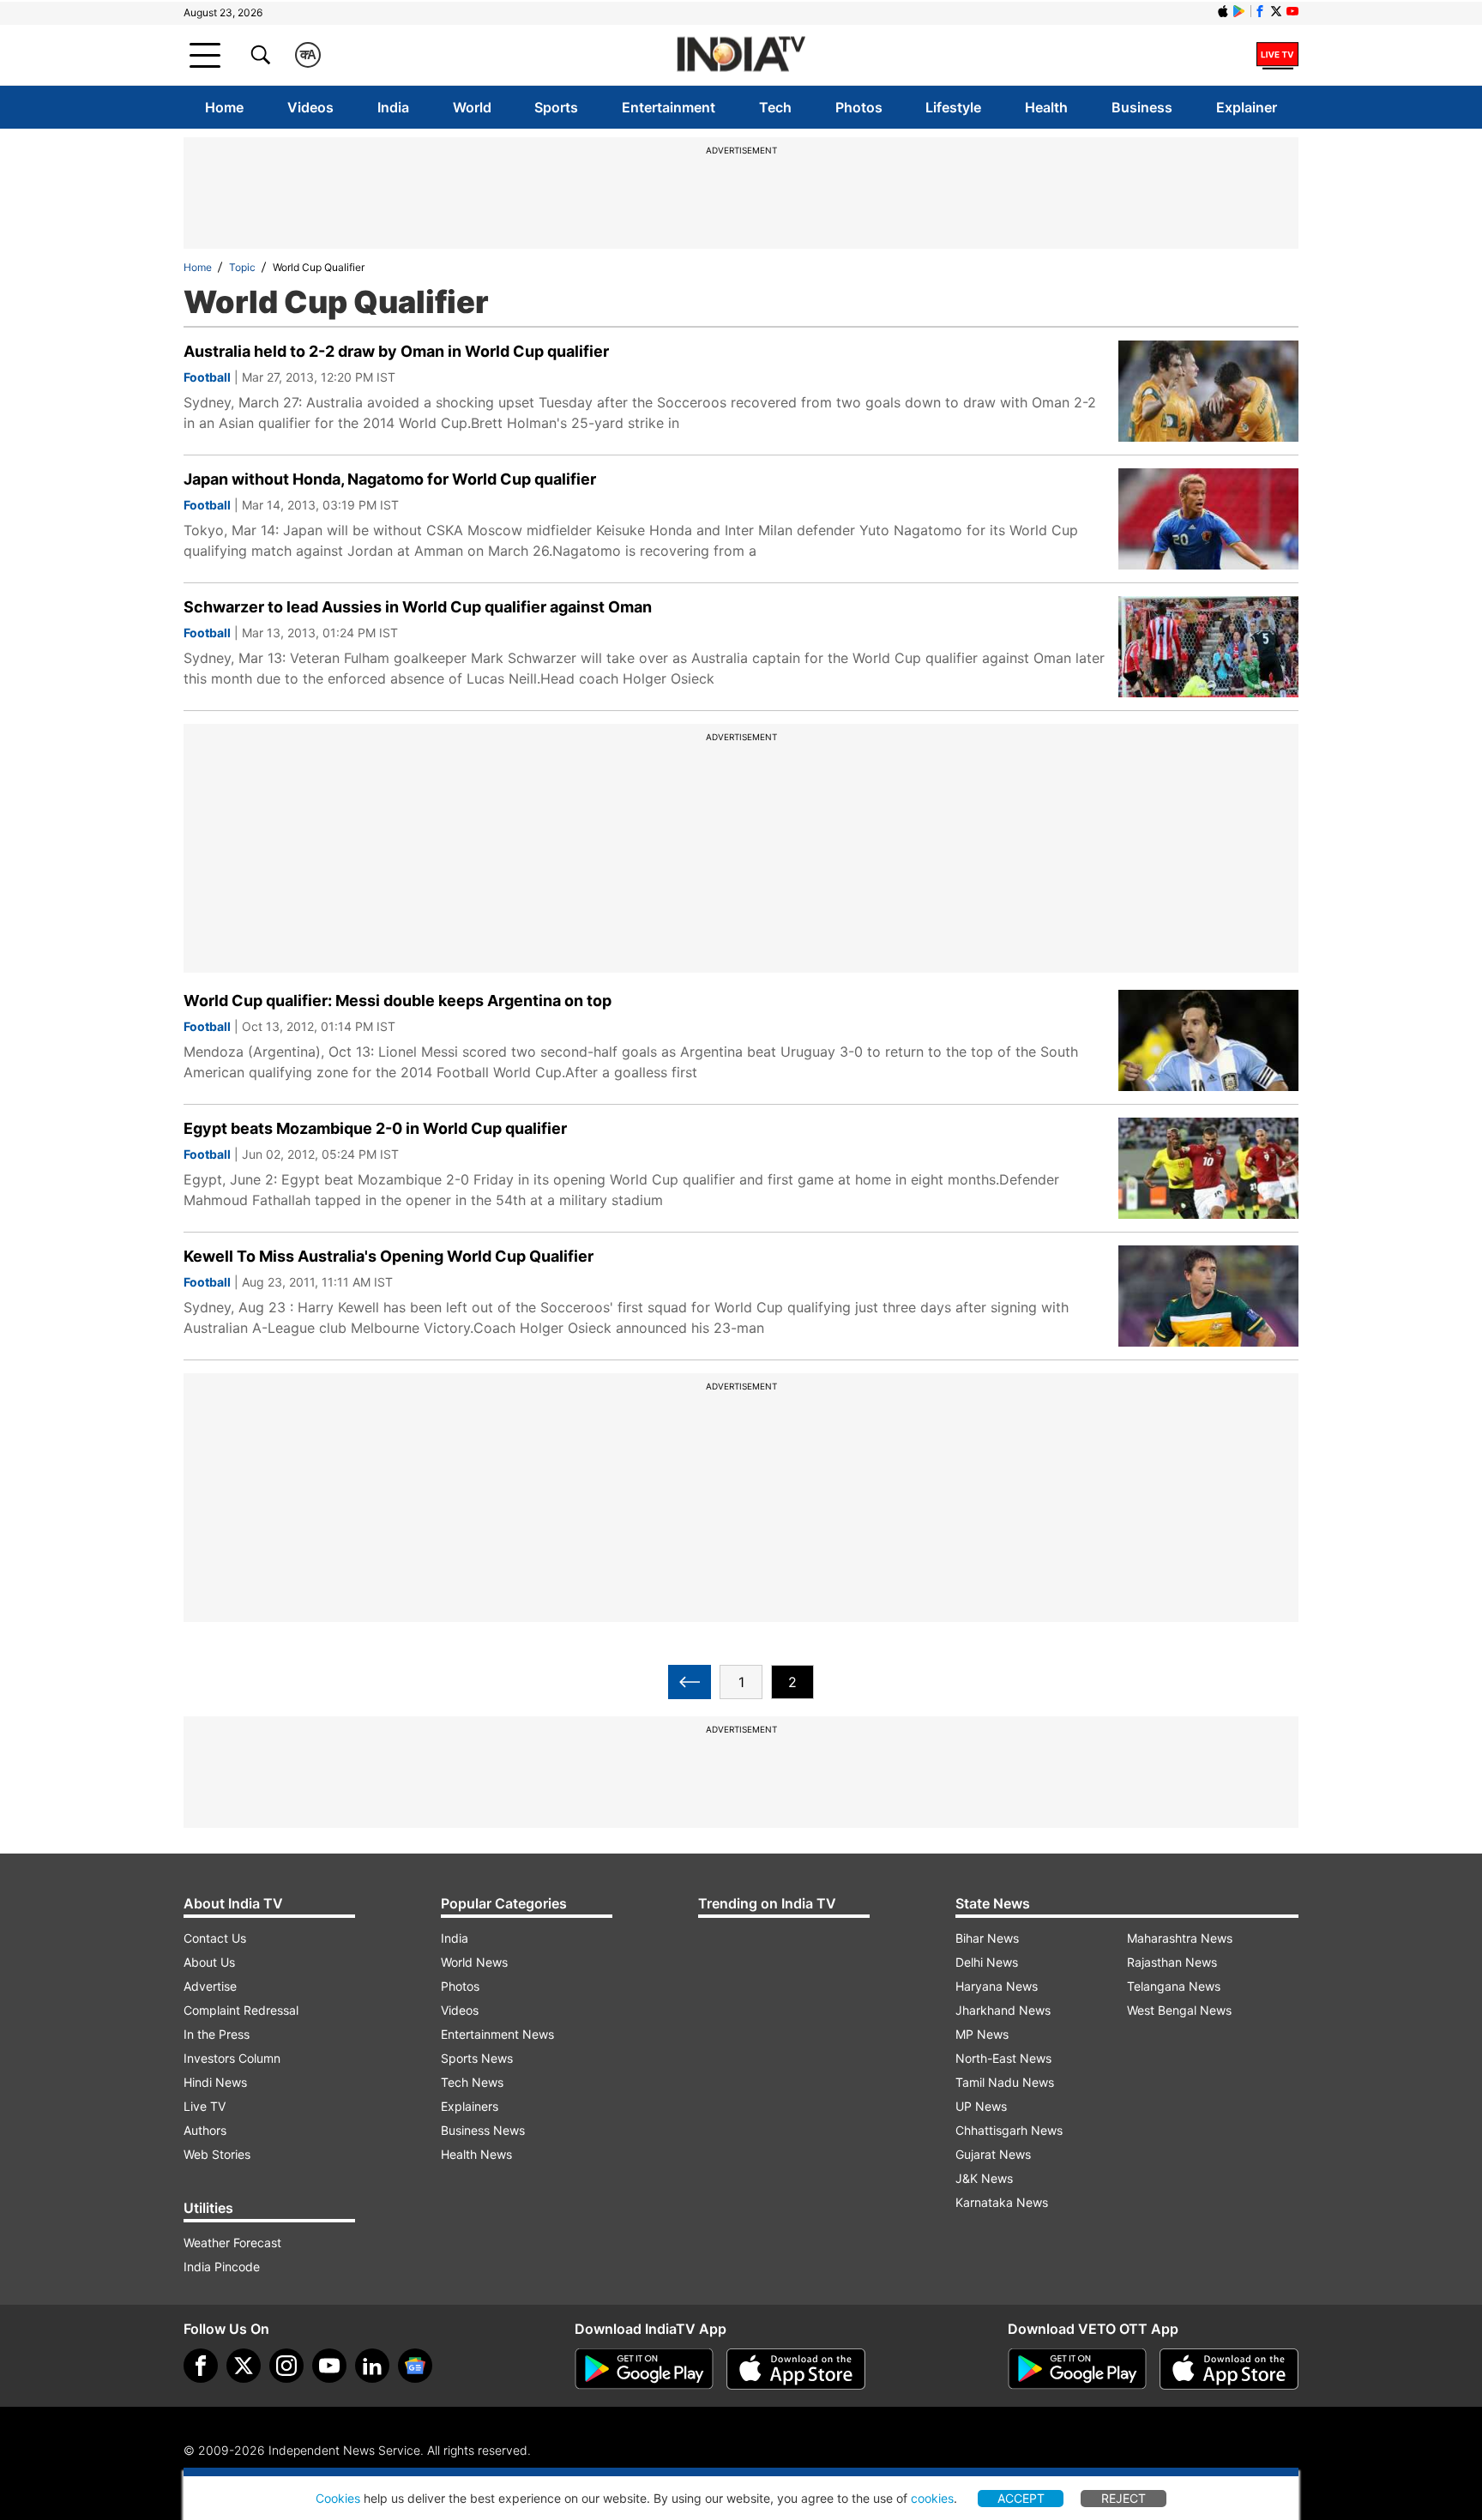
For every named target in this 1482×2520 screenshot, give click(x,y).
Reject (1124, 2498)
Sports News (477, 2058)
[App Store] (796, 2369)
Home (224, 107)
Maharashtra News (1180, 1938)
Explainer (1247, 107)
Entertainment (669, 107)
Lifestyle (953, 107)
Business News (483, 2130)
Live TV (205, 2106)
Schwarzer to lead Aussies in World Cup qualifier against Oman (418, 607)
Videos (310, 107)
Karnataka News (1002, 2202)
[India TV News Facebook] (1260, 11)
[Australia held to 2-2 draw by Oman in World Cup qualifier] (1208, 391)
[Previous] (690, 1682)
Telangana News (1174, 1986)
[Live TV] (1277, 55)
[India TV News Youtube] (1292, 11)
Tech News (472, 2082)
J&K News (984, 2178)
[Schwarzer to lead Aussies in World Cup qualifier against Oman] (1208, 647)
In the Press (217, 2034)
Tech (775, 107)
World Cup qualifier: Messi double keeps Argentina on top (398, 1001)
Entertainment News (497, 2034)
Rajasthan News (1172, 1962)
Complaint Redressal (241, 2010)
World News (474, 1962)
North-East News (1003, 2058)
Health (1046, 107)
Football (207, 377)
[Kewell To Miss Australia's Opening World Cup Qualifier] (1208, 1296)
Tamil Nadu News (1005, 2082)
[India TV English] (741, 55)
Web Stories (217, 2154)
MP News (982, 2034)
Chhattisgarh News (1009, 2130)
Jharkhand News (1003, 2010)
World (472, 107)
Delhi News (987, 1962)
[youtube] (329, 2366)
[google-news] (415, 2366)
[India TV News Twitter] (1276, 11)
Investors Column (232, 2058)
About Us (209, 1962)
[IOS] (1223, 11)
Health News (476, 2154)
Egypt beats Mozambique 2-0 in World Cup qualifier (375, 1128)
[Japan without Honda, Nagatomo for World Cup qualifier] (1208, 519)
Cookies (338, 2498)
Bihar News (987, 1938)
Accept (1021, 2498)
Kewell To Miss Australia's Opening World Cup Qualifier (389, 1256)
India (393, 107)
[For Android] (1077, 2369)
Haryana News (997, 1986)
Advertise (210, 1986)
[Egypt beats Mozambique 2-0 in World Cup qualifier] (1208, 1168)
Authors (205, 2130)
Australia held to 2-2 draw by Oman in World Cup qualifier (396, 351)
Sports (556, 107)
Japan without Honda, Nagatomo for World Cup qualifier (390, 479)
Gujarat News (993, 2154)
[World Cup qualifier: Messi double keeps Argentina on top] (1208, 1040)
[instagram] (286, 2366)
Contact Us (215, 1938)
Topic (242, 267)
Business (1142, 107)
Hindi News (215, 2082)
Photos (859, 107)
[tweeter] (244, 2366)
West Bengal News (1179, 2010)
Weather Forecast (232, 2243)
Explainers (470, 2106)
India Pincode (222, 2267)
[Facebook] (201, 2366)
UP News (981, 2106)
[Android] (1239, 11)
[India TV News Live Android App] (644, 2369)
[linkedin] (372, 2366)
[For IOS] (1229, 2369)
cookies (932, 2498)
